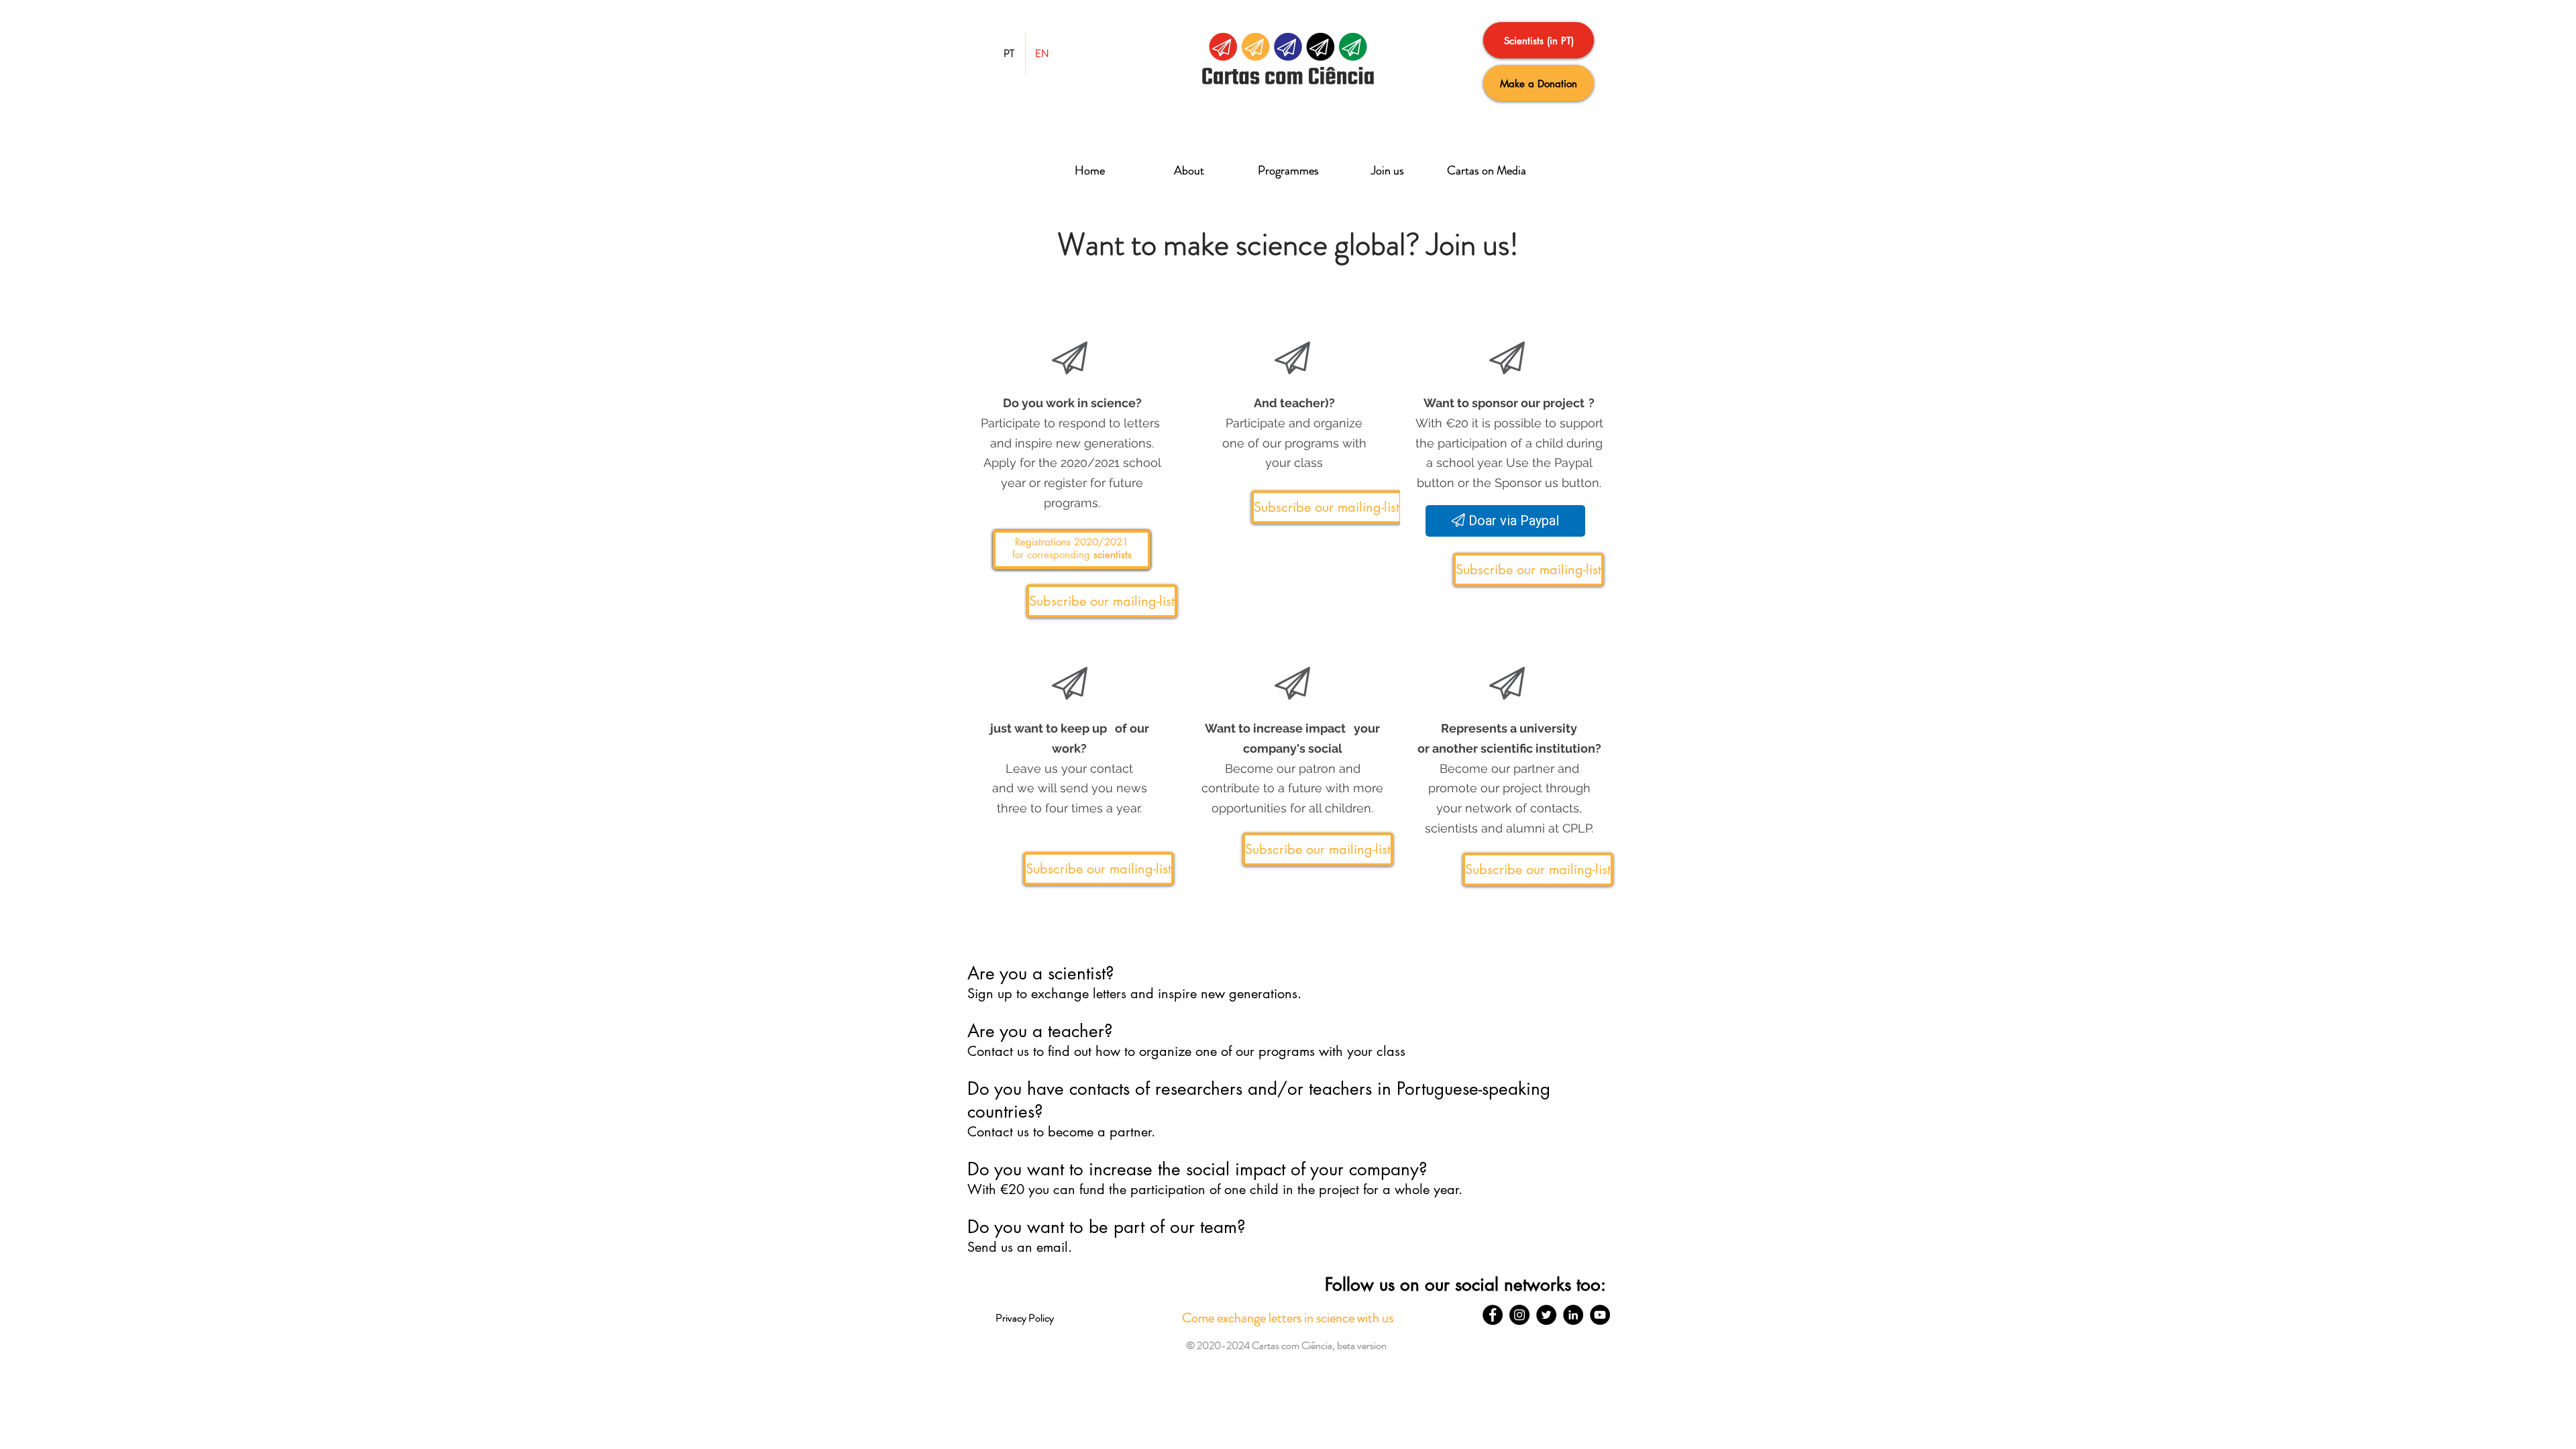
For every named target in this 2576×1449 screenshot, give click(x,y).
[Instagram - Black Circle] (1519, 1315)
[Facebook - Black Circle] (1493, 1315)
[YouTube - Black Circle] (1600, 1315)
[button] (1072, 550)
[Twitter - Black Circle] (1546, 1315)
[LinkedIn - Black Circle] (1573, 1315)
